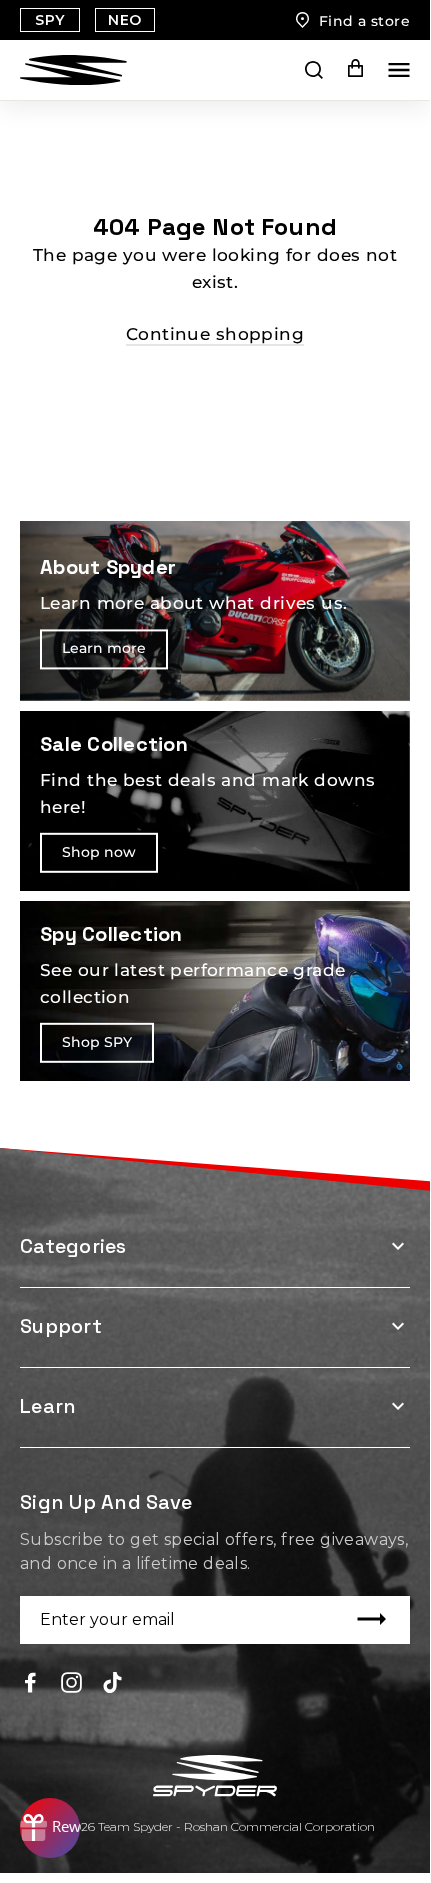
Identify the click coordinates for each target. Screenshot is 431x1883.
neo (124, 20)
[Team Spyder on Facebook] (30, 1681)
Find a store (364, 21)
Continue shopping (215, 334)
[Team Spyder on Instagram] (71, 1681)
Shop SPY (97, 1042)
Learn (48, 1406)
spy (49, 20)
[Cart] (341, 69)
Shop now (99, 852)
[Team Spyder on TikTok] (112, 1681)
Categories (73, 1246)
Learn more (104, 648)
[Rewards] (50, 1828)
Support (61, 1326)
